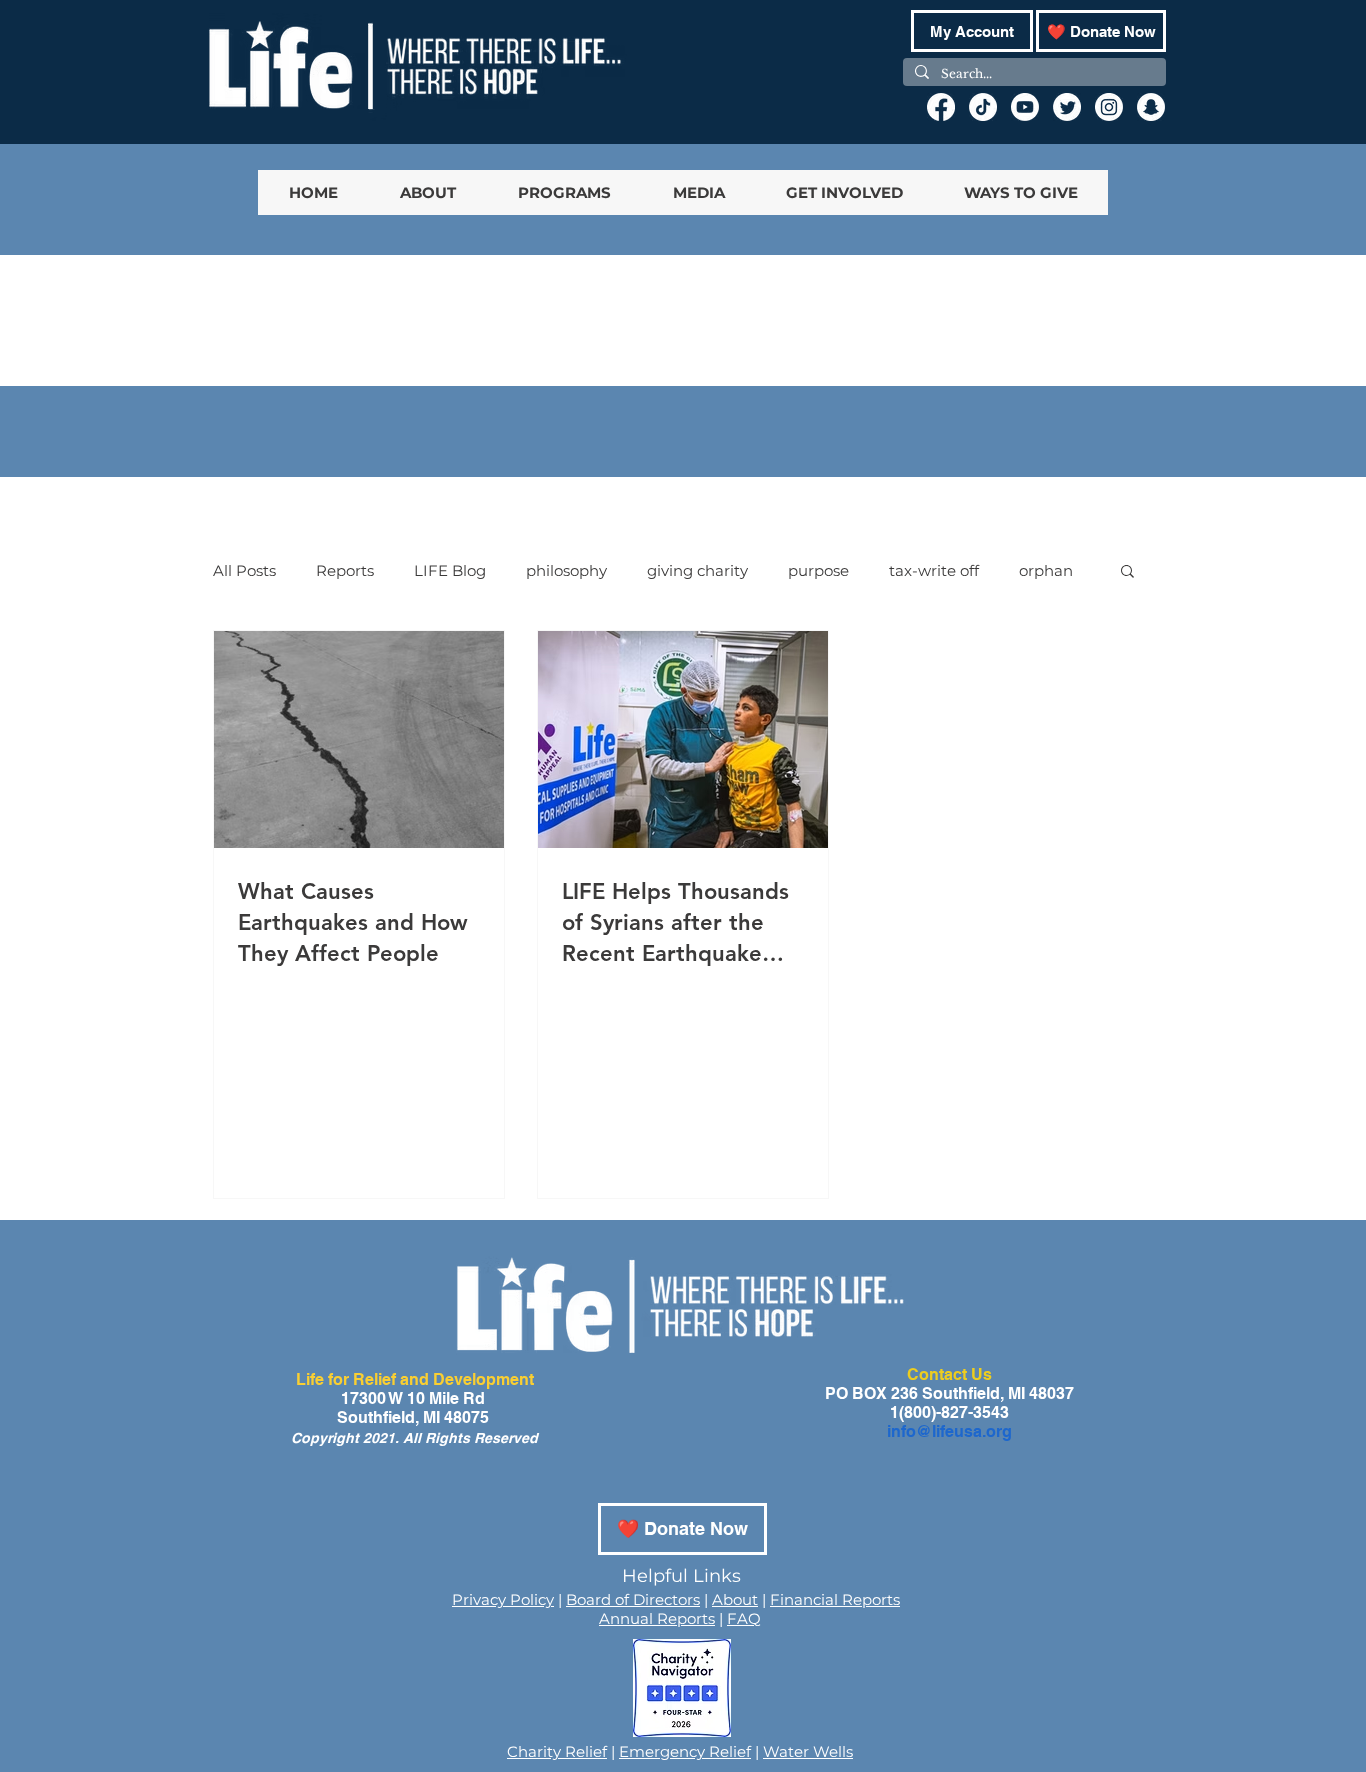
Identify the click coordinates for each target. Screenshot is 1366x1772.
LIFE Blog (450, 570)
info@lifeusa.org (949, 1431)
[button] (1127, 572)
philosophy (566, 570)
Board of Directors (633, 1599)
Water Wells (808, 1751)
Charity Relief (557, 1751)
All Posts (244, 570)
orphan (1046, 570)
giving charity (697, 570)
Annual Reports (657, 1618)
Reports (345, 570)
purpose (818, 570)
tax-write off (934, 570)
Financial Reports (835, 1599)
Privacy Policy (503, 1599)
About (735, 1599)
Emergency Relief (685, 1751)
